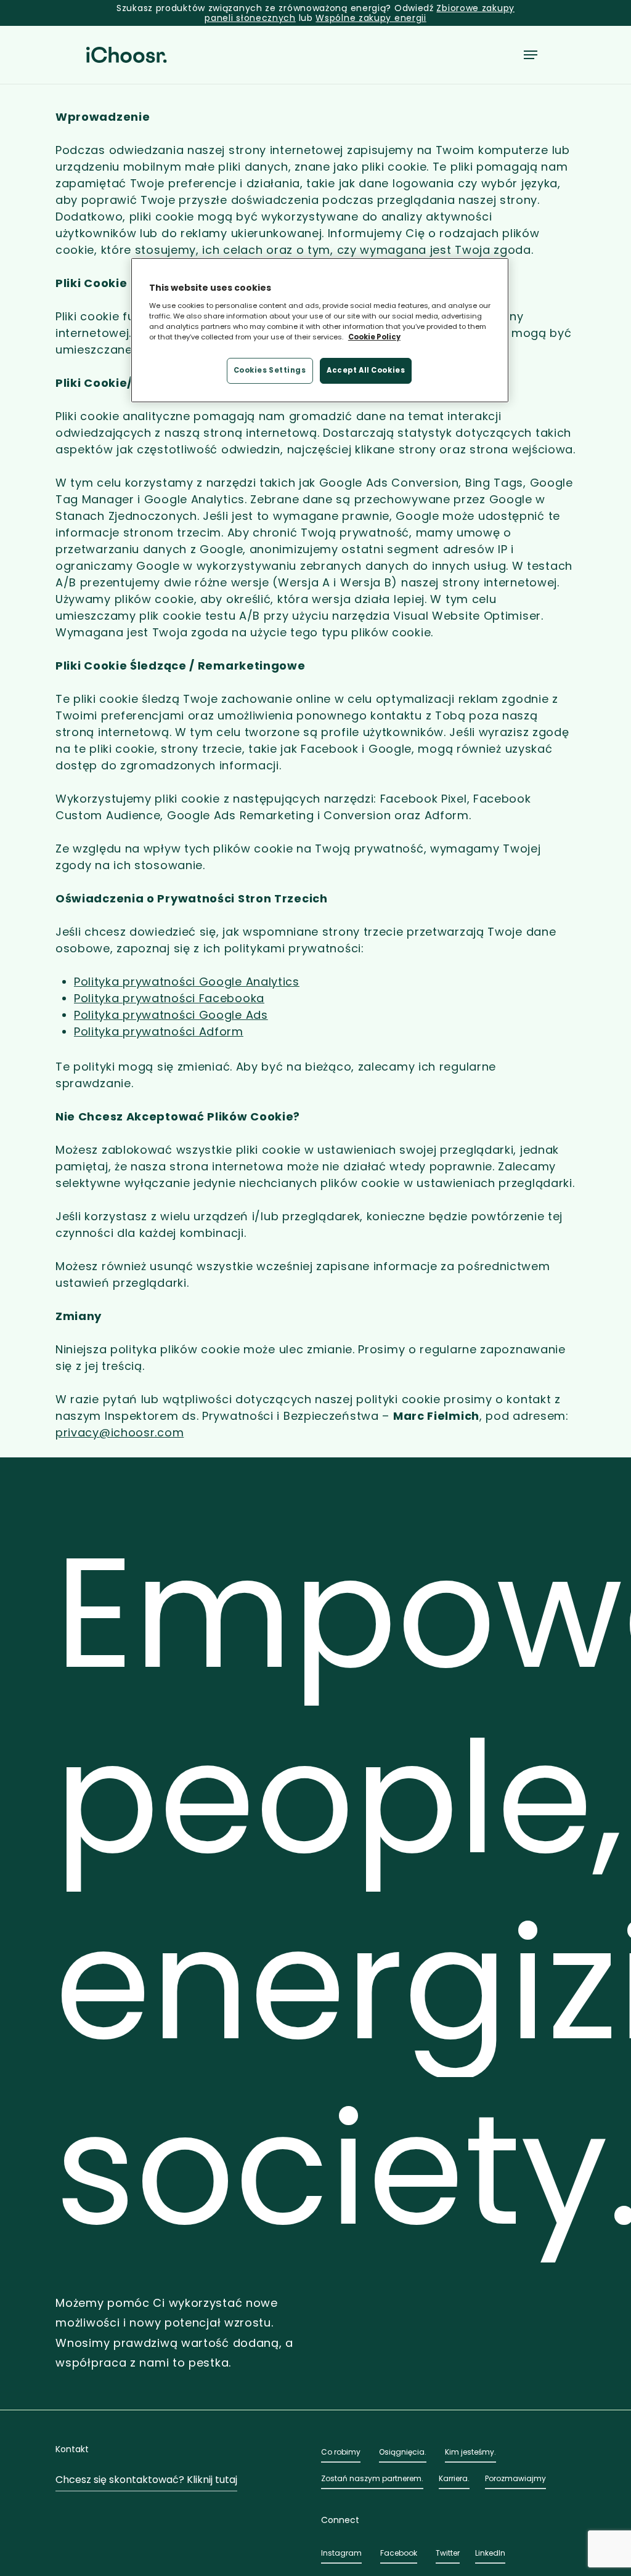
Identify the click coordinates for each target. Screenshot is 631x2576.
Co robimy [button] (341, 2452)
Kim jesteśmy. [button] (470, 2452)
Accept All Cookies (366, 370)
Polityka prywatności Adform (159, 1031)
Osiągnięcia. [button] (403, 2452)
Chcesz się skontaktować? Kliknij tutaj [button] (146, 2480)
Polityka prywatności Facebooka (169, 998)
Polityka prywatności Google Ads (171, 1015)
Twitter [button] (448, 2553)
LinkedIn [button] (490, 2553)
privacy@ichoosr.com (120, 1432)
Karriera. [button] (454, 2478)
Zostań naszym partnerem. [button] (372, 2478)
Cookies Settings (270, 370)
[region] (320, 330)
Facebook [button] (399, 2553)
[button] (531, 55)
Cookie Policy (374, 337)
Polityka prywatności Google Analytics (187, 982)
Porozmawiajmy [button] (515, 2478)
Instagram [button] (341, 2553)
